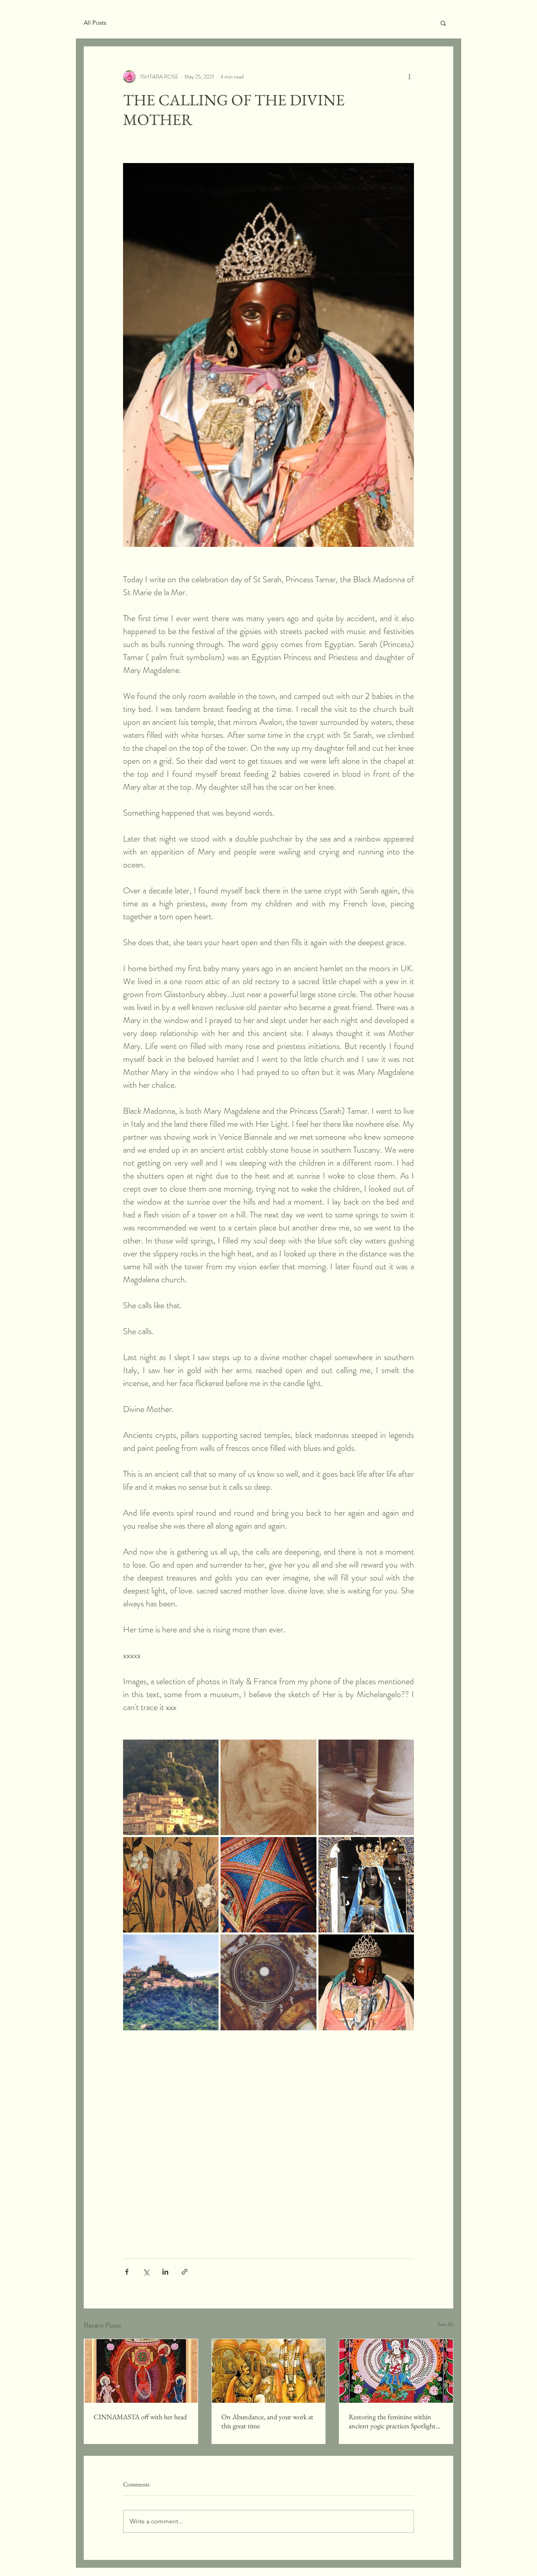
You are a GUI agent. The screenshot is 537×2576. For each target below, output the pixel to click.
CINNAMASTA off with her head (140, 2417)
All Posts (95, 23)
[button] (443, 23)
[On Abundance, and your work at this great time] (269, 2371)
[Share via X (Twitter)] (146, 2272)
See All (445, 2324)
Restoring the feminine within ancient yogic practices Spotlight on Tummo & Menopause (392, 2421)
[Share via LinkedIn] (165, 2272)
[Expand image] (171, 1787)
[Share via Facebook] (127, 2272)
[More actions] (409, 77)
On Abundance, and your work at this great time (267, 2421)
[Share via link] (185, 2272)
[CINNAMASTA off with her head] (141, 2371)
